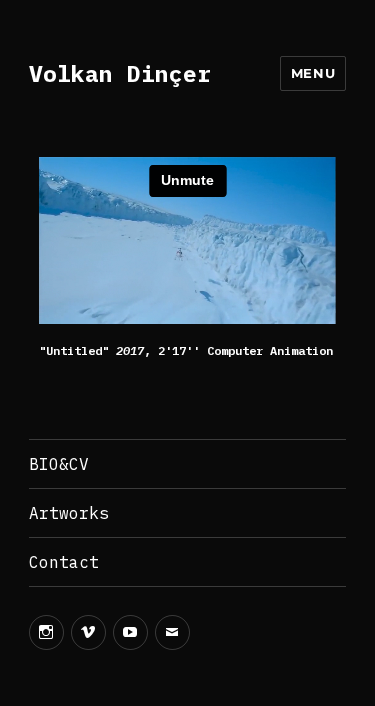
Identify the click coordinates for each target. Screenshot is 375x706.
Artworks (69, 513)
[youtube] (130, 632)
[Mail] (172, 632)
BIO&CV (59, 464)
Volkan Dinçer (120, 73)
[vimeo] (88, 632)
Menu (313, 73)
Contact (64, 562)
